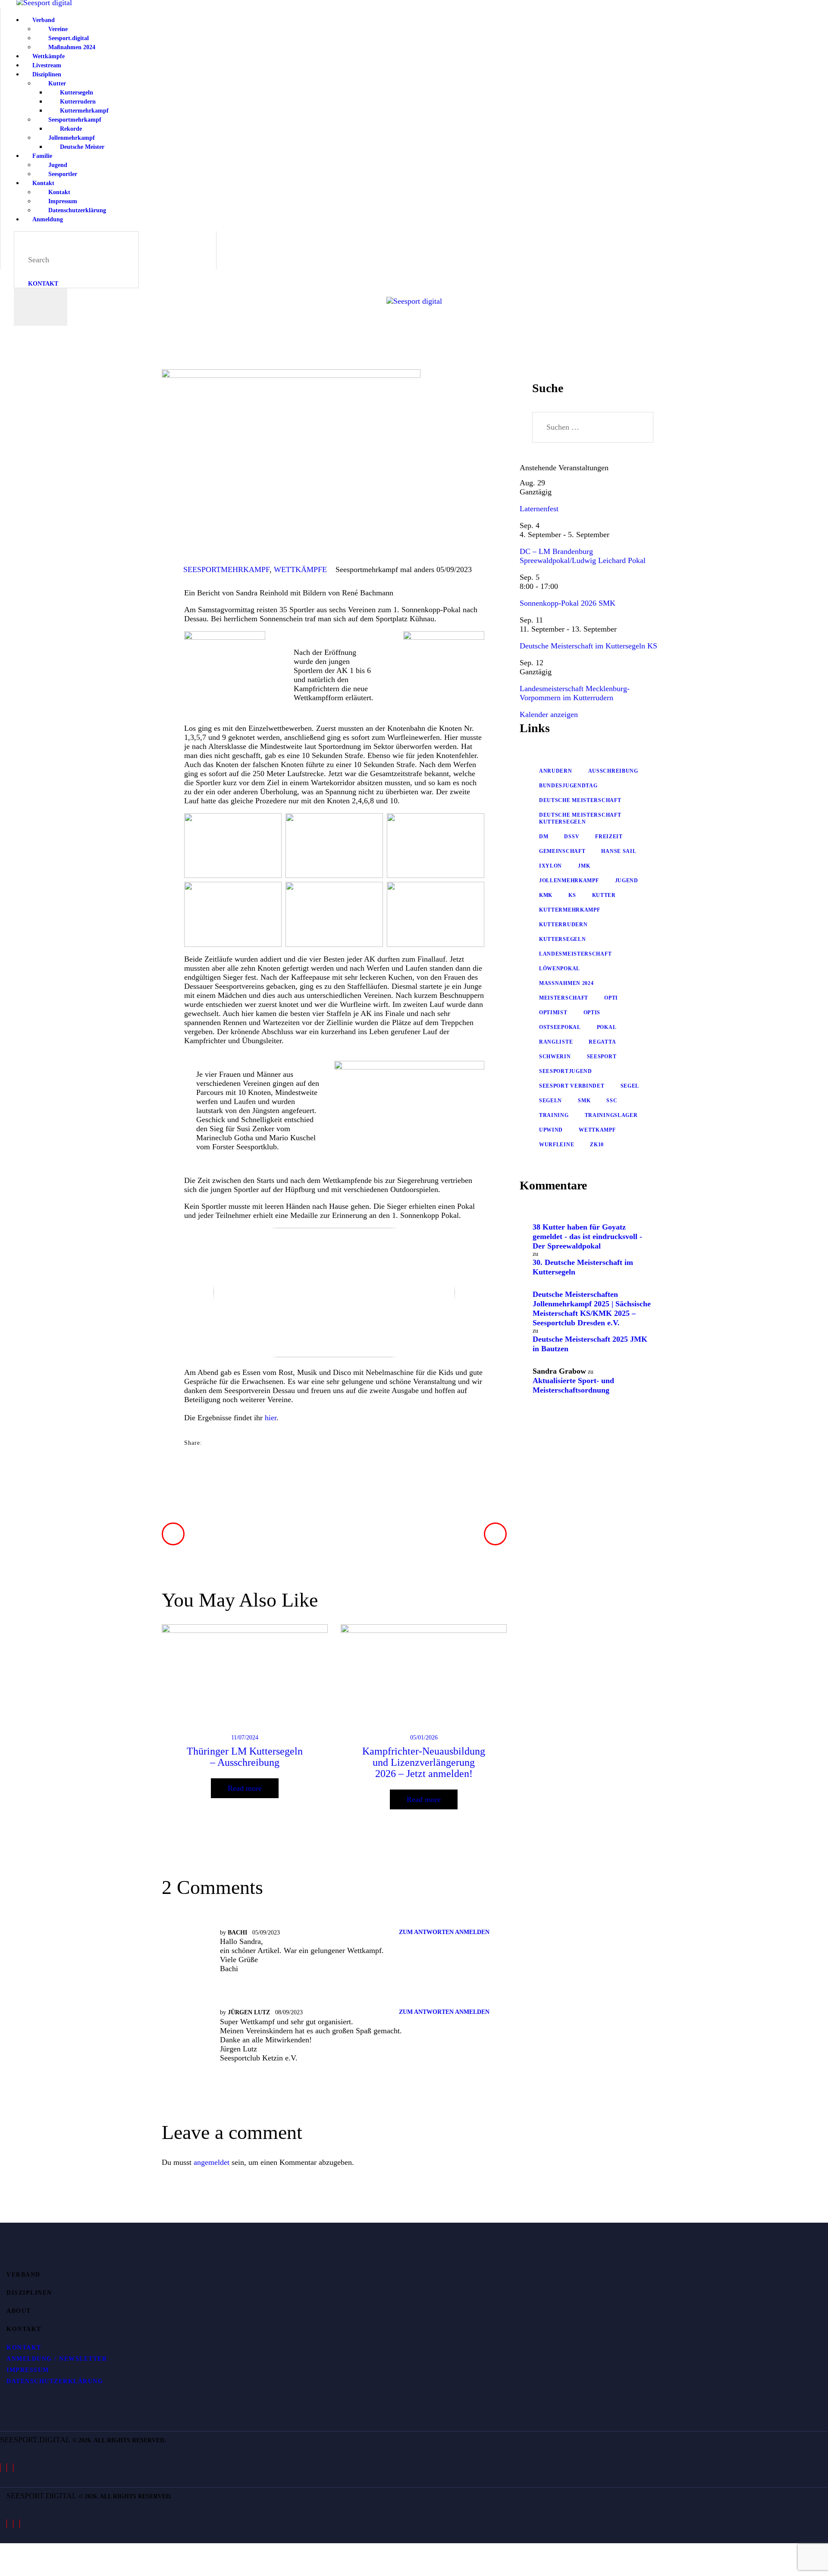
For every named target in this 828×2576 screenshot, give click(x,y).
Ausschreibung (613, 771)
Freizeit (609, 837)
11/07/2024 (245, 1738)
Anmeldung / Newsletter (57, 2359)
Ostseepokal (560, 1027)
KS (572, 895)
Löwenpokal (560, 969)
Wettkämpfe (300, 569)
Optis (592, 1013)
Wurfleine (557, 1145)
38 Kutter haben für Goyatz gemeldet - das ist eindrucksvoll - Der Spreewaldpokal (587, 1236)
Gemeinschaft (562, 851)
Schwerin (555, 1057)
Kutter (604, 895)
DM (544, 837)
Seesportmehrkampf (226, 569)
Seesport (602, 1057)
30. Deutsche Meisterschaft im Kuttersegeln (583, 1267)
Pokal (607, 1027)
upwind (551, 1130)
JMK (584, 866)
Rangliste (556, 1042)
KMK (546, 895)
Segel (630, 1086)
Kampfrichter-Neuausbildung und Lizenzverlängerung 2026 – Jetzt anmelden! (424, 1762)
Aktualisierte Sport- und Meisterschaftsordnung (573, 1385)
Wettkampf (597, 1130)
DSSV (572, 837)
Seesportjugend (566, 1071)
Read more (245, 1788)
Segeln (550, 1101)
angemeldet (212, 2162)
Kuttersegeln (562, 939)
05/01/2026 (424, 1738)
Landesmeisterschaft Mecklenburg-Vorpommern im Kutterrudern (575, 693)
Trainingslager (611, 1115)
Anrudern (556, 771)
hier (271, 1418)
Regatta (602, 1042)
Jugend (627, 881)
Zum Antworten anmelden (444, 1932)
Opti (611, 998)
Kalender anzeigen (549, 714)
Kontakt (24, 2348)
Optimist (553, 1013)
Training (554, 1115)
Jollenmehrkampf (569, 881)
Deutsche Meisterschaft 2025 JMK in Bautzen (590, 1344)
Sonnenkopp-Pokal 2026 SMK (568, 603)
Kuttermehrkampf (570, 910)
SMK (584, 1101)
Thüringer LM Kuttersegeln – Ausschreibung (245, 1757)
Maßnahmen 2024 (566, 983)
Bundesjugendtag (568, 786)
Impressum (28, 2370)
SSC (612, 1101)
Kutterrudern (563, 925)
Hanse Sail (619, 851)
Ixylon (550, 866)
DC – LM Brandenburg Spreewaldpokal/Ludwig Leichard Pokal (583, 556)
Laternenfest (539, 509)
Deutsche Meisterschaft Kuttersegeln (580, 818)
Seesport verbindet (572, 1086)
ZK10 (597, 1145)
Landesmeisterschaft (575, 954)
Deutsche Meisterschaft (580, 800)
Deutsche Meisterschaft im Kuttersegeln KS (588, 646)
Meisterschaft (564, 998)
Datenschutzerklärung (55, 2381)
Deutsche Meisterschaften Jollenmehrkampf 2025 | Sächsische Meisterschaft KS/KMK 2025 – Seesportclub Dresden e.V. (592, 1308)
